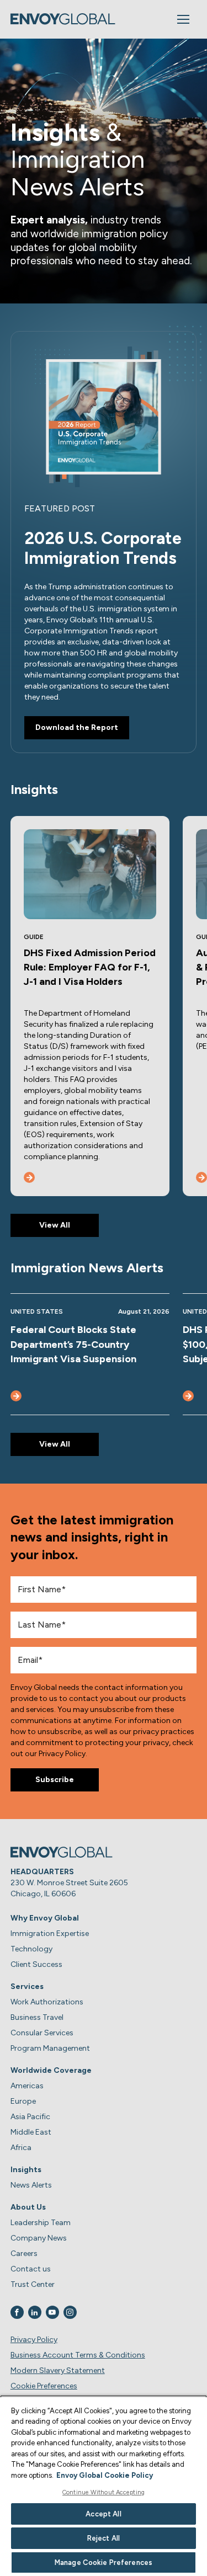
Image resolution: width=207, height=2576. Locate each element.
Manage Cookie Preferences (104, 2562)
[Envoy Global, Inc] (63, 19)
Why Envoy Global (45, 1918)
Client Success (36, 1964)
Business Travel (37, 2017)
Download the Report (77, 727)
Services (27, 1986)
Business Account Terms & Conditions (78, 2355)
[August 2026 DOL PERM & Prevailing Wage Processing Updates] (201, 1177)
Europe (23, 2101)
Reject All (104, 2538)
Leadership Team (41, 2223)
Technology (31, 1949)
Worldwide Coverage (51, 2070)
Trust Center (33, 2284)
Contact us (31, 2269)
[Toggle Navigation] (183, 19)
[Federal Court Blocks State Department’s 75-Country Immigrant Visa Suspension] (16, 1396)
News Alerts (31, 2185)
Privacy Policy (34, 2340)
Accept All (103, 2514)
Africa (21, 2148)
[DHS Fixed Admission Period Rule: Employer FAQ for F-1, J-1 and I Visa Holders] (29, 1177)
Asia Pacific (30, 2117)
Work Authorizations (47, 2002)
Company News (39, 2238)
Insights (26, 2170)
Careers (24, 2254)
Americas (27, 2086)
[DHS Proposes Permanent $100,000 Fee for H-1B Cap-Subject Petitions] (188, 1396)
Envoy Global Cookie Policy (105, 2475)
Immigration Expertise (50, 1934)
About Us (28, 2207)
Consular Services (42, 2033)
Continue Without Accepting (104, 2492)
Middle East (31, 2132)
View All (55, 1225)
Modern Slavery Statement (58, 2370)
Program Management (50, 2048)
